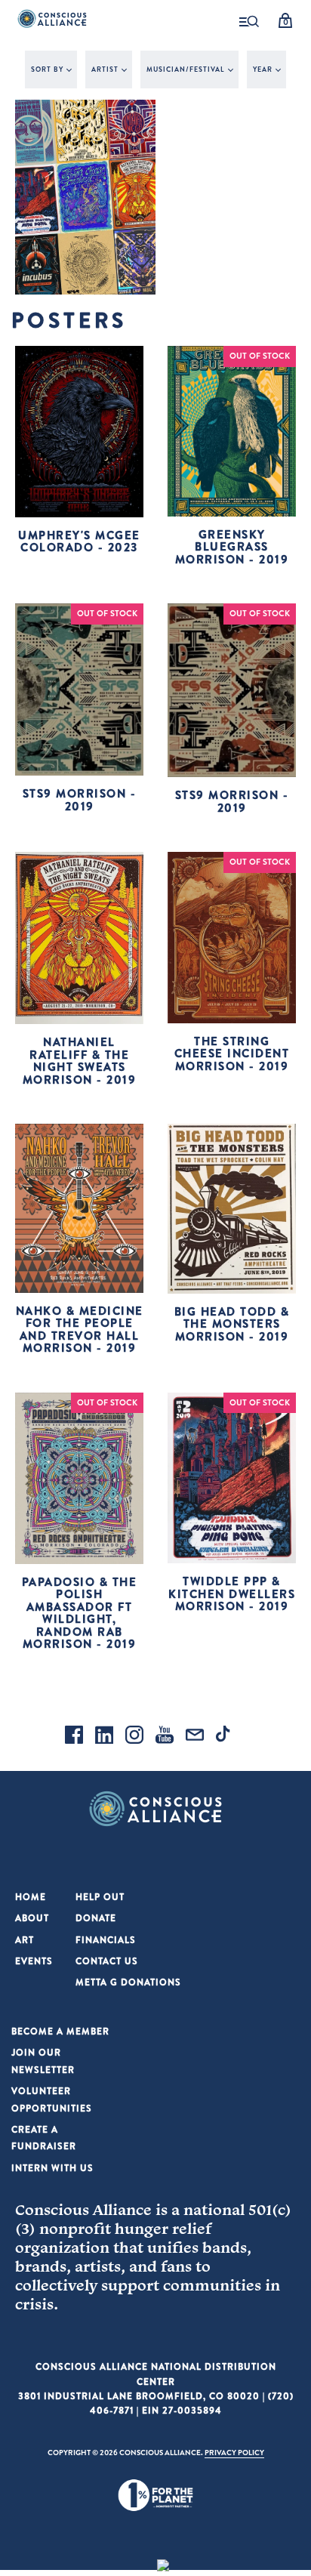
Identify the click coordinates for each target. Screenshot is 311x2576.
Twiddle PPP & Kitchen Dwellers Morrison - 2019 (232, 1593)
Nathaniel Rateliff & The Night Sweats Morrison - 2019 (80, 1061)
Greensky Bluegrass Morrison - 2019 (232, 547)
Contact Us (107, 1961)
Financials (106, 1940)
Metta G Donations (128, 1982)
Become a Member (60, 2031)
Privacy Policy (234, 2452)
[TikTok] (225, 1737)
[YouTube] (165, 1737)
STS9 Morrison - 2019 (80, 800)
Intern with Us (52, 2168)
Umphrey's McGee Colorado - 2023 (79, 541)
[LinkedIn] (104, 1737)
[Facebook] (74, 1737)
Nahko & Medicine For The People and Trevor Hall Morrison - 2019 (80, 1330)
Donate (96, 1918)
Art (25, 1940)
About (32, 1918)
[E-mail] (195, 1737)
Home (31, 1897)
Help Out (100, 1897)
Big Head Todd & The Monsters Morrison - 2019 (232, 1324)
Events (34, 1961)
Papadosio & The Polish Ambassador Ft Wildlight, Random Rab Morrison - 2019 (80, 1613)
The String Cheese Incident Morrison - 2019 (232, 1054)
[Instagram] (134, 1737)
